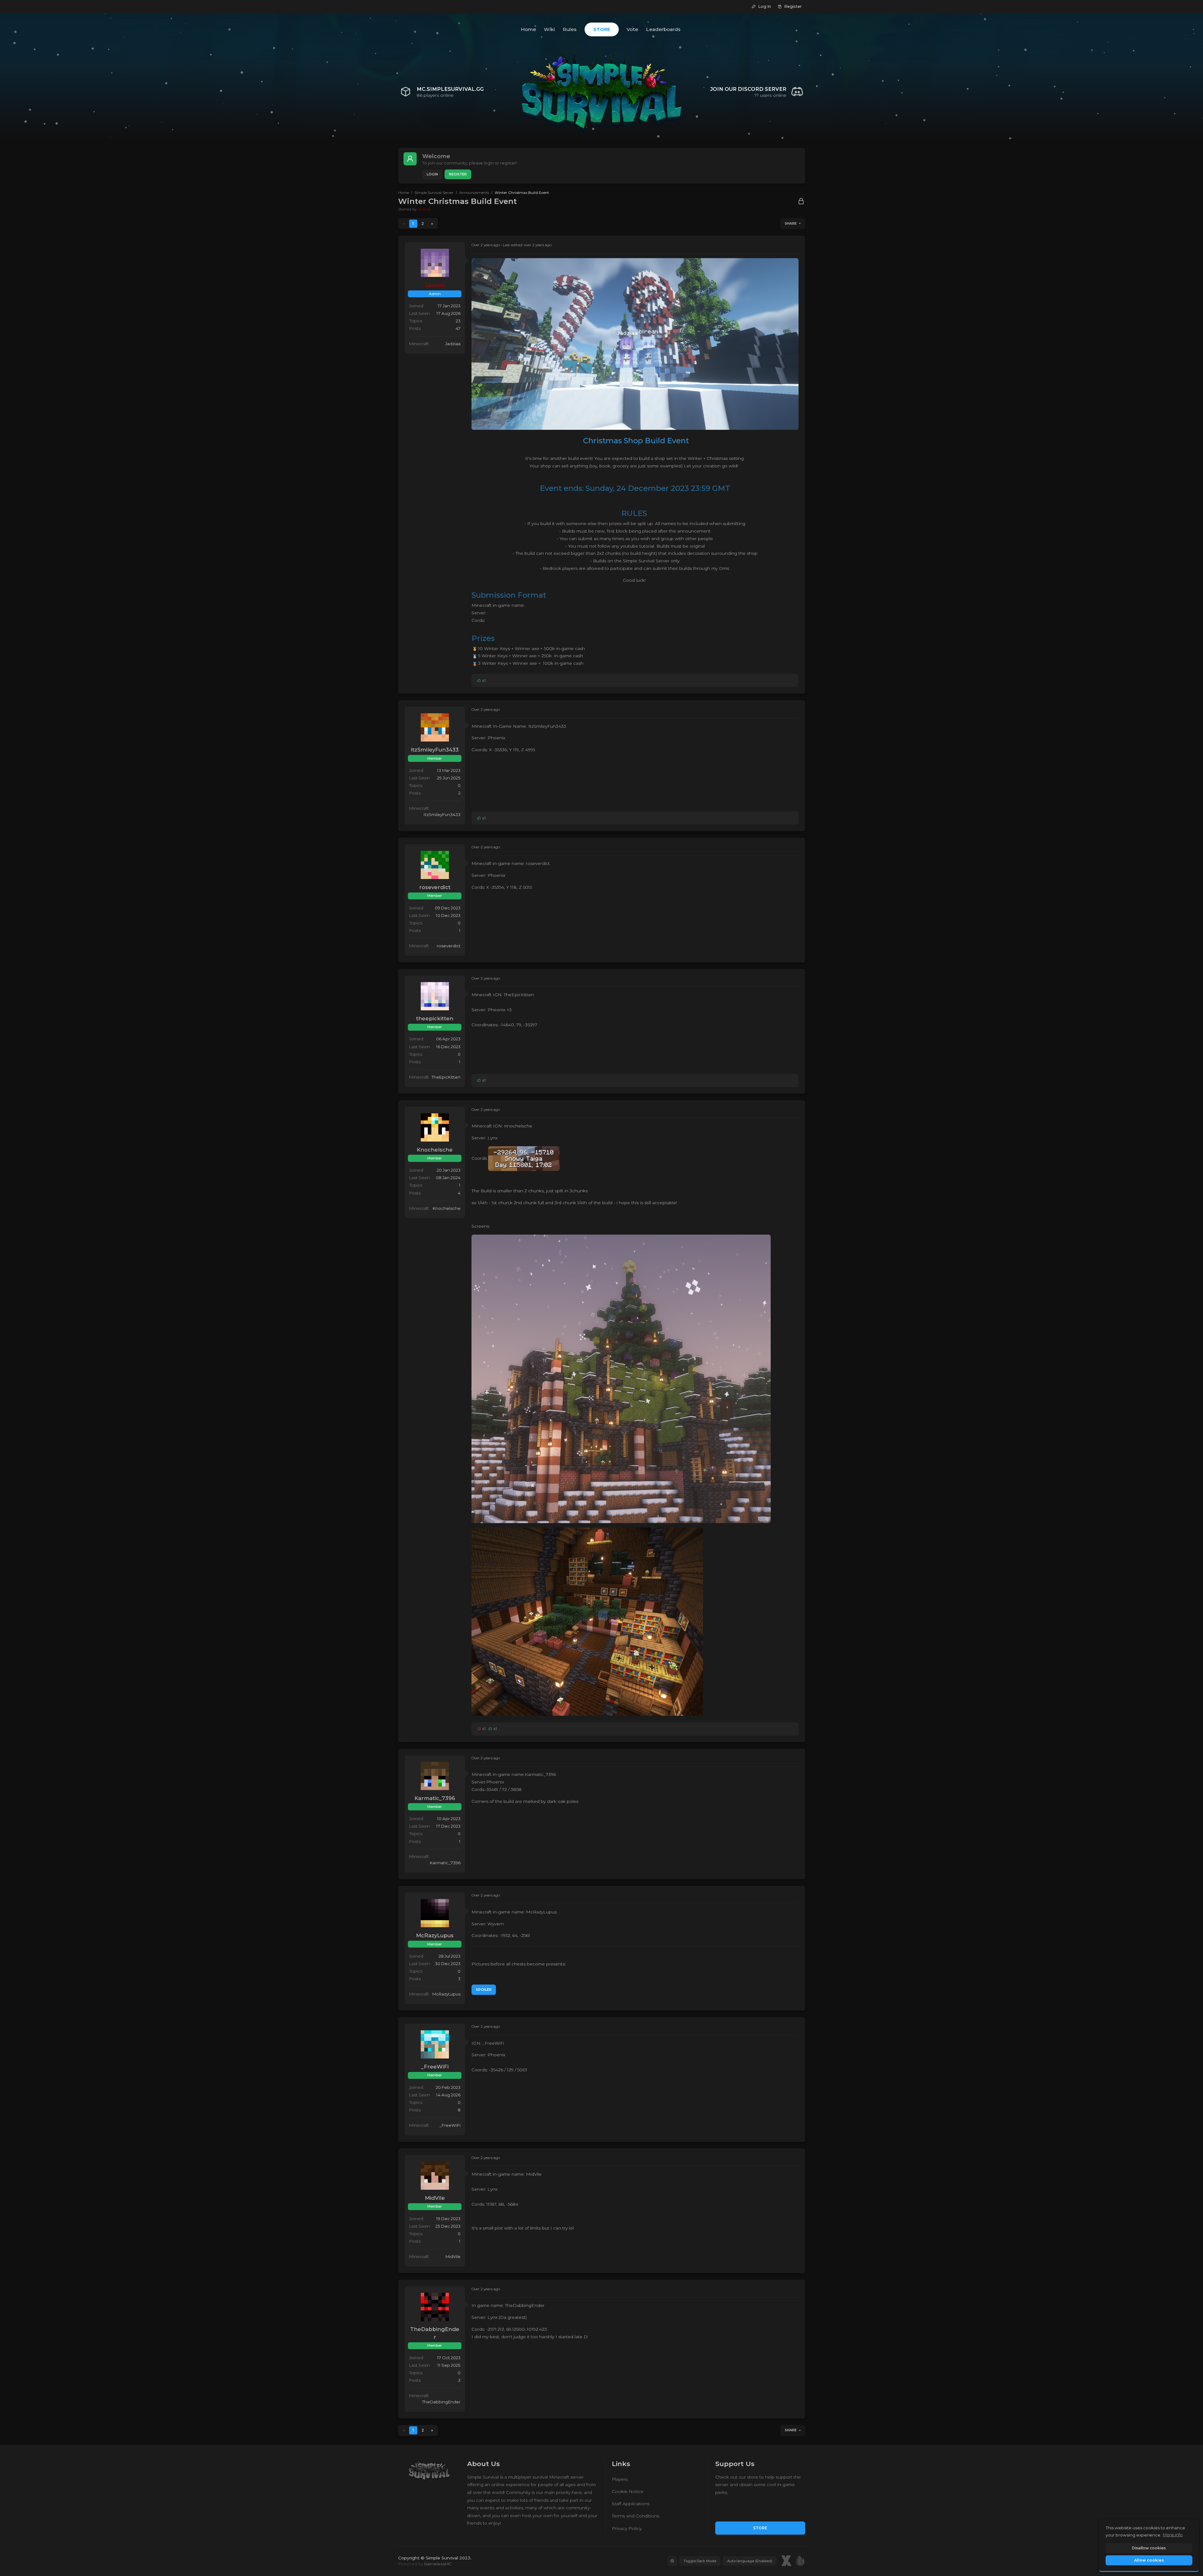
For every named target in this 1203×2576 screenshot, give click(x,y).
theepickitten (435, 1018)
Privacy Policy (627, 2528)
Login (432, 174)
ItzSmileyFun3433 (435, 750)
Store (760, 2528)
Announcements (474, 193)
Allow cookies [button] (1149, 2560)
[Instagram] (672, 2561)
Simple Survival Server (434, 193)
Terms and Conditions (635, 2516)
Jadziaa (424, 209)
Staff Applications (631, 2504)
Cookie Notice (628, 2491)
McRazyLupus (435, 1935)
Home (404, 193)
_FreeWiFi (435, 2067)
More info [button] (1173, 2535)
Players (620, 2479)
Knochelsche (435, 1150)
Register (458, 174)
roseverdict (435, 887)
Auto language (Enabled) (750, 2561)
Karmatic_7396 (435, 1798)
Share (791, 224)
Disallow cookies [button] (1149, 2548)
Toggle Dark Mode (700, 2561)
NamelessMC (438, 2564)
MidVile (435, 2198)
